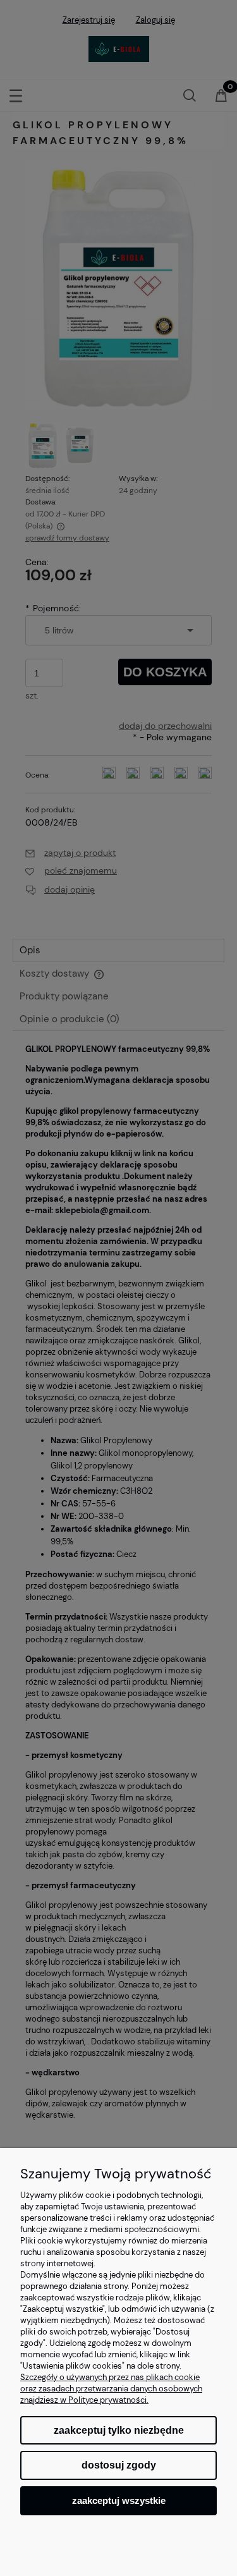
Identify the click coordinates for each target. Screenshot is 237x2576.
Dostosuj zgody (119, 2465)
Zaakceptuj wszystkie (119, 2500)
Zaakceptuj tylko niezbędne (119, 2430)
